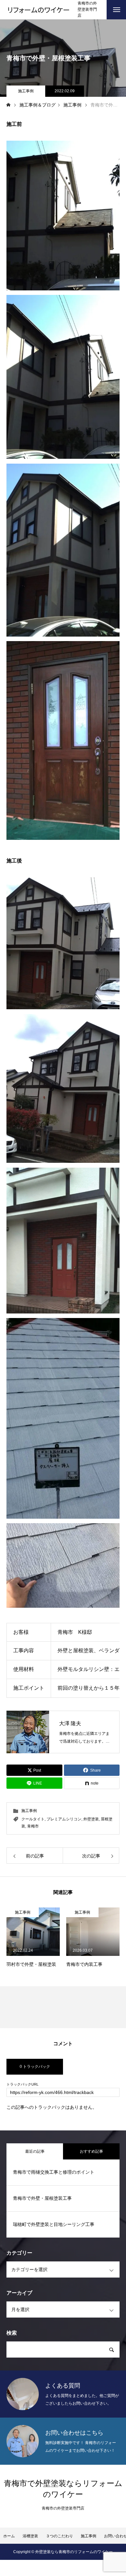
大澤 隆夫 (70, 1723)
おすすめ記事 (91, 2151)
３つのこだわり (59, 2536)
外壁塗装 (91, 1819)
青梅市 (33, 1826)
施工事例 (26, 91)
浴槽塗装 (30, 2536)
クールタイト (33, 1819)
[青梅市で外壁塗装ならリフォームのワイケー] (39, 10)
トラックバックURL (22, 2084)
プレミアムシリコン (64, 1819)
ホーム (9, 2536)
